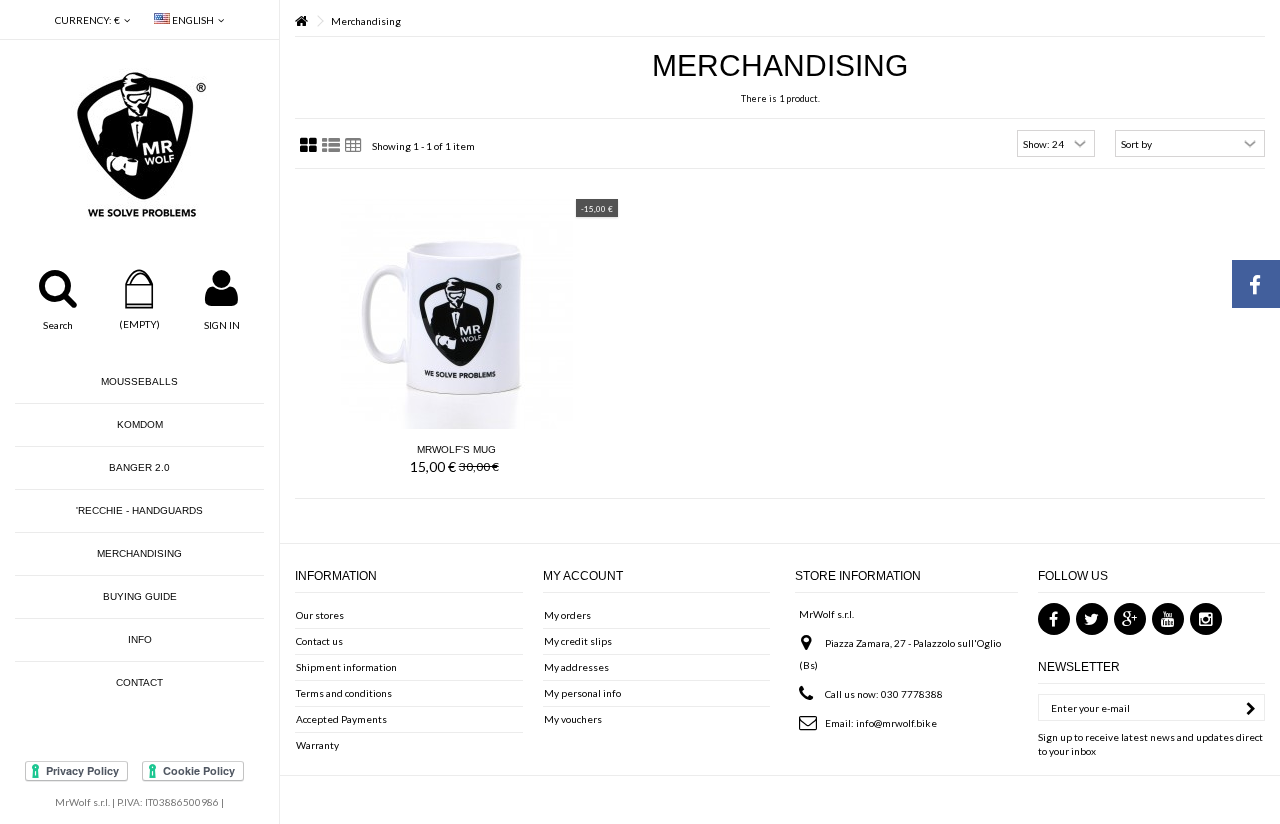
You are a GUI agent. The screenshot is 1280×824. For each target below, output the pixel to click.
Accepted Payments (341, 719)
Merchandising (139, 553)
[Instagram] (1206, 619)
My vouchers (573, 719)
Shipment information (346, 667)
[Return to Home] (301, 21)
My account (583, 576)
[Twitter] (1092, 619)
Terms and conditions (344, 693)
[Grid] (308, 146)
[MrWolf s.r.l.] (139, 145)
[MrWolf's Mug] (456, 313)
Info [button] (140, 639)
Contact (139, 682)
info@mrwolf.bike (896, 723)
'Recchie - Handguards (139, 510)
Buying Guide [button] (140, 596)
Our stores (320, 615)
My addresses (576, 667)
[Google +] (1130, 619)
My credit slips (578, 641)
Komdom (140, 424)
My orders (567, 615)
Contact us (319, 641)
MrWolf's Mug (456, 449)
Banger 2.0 (139, 467)
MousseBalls (139, 381)
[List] (331, 146)
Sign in (222, 325)
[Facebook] (1054, 619)
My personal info (582, 693)
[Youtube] (1168, 619)
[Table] (353, 146)
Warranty (317, 745)
